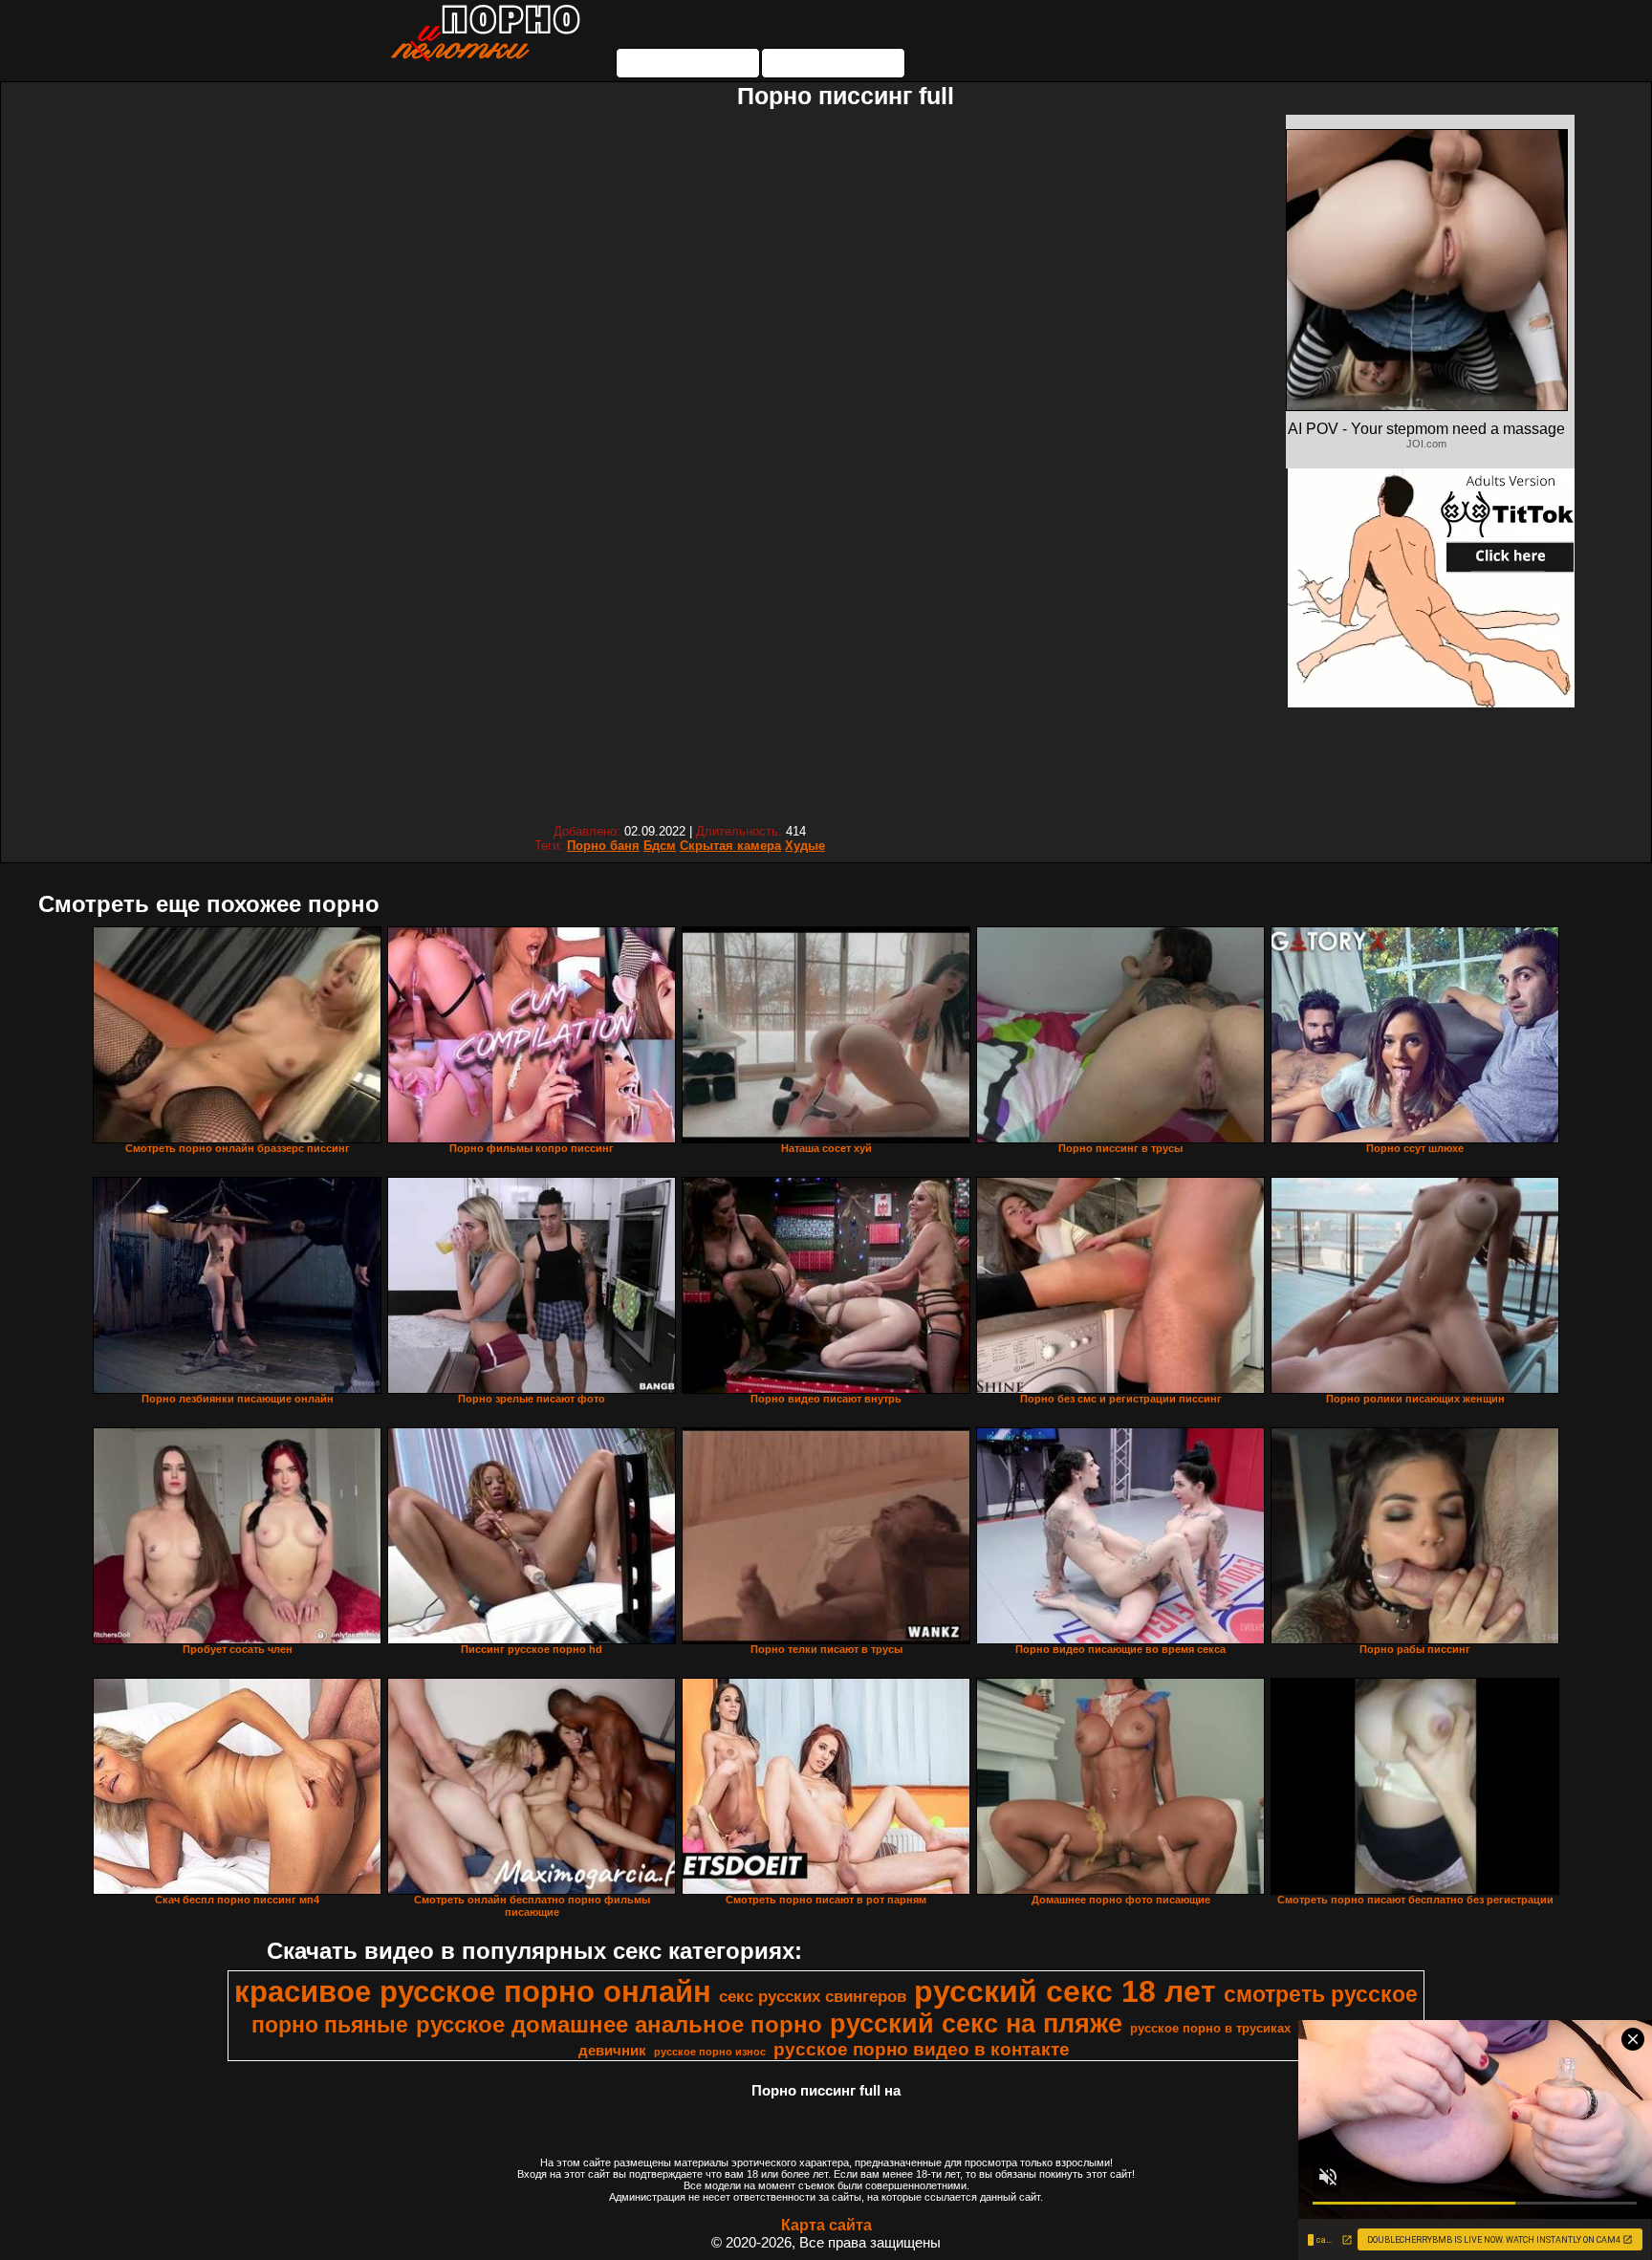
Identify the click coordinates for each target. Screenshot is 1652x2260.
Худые (805, 846)
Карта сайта (826, 2225)
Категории (688, 63)
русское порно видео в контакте (922, 2049)
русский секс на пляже (976, 2024)
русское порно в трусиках (1210, 2028)
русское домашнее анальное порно (619, 2024)
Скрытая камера (730, 846)
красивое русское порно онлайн (473, 1991)
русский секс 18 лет (1065, 1991)
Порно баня (603, 846)
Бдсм (660, 846)
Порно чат (834, 63)
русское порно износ (710, 2052)
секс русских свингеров (813, 1996)
